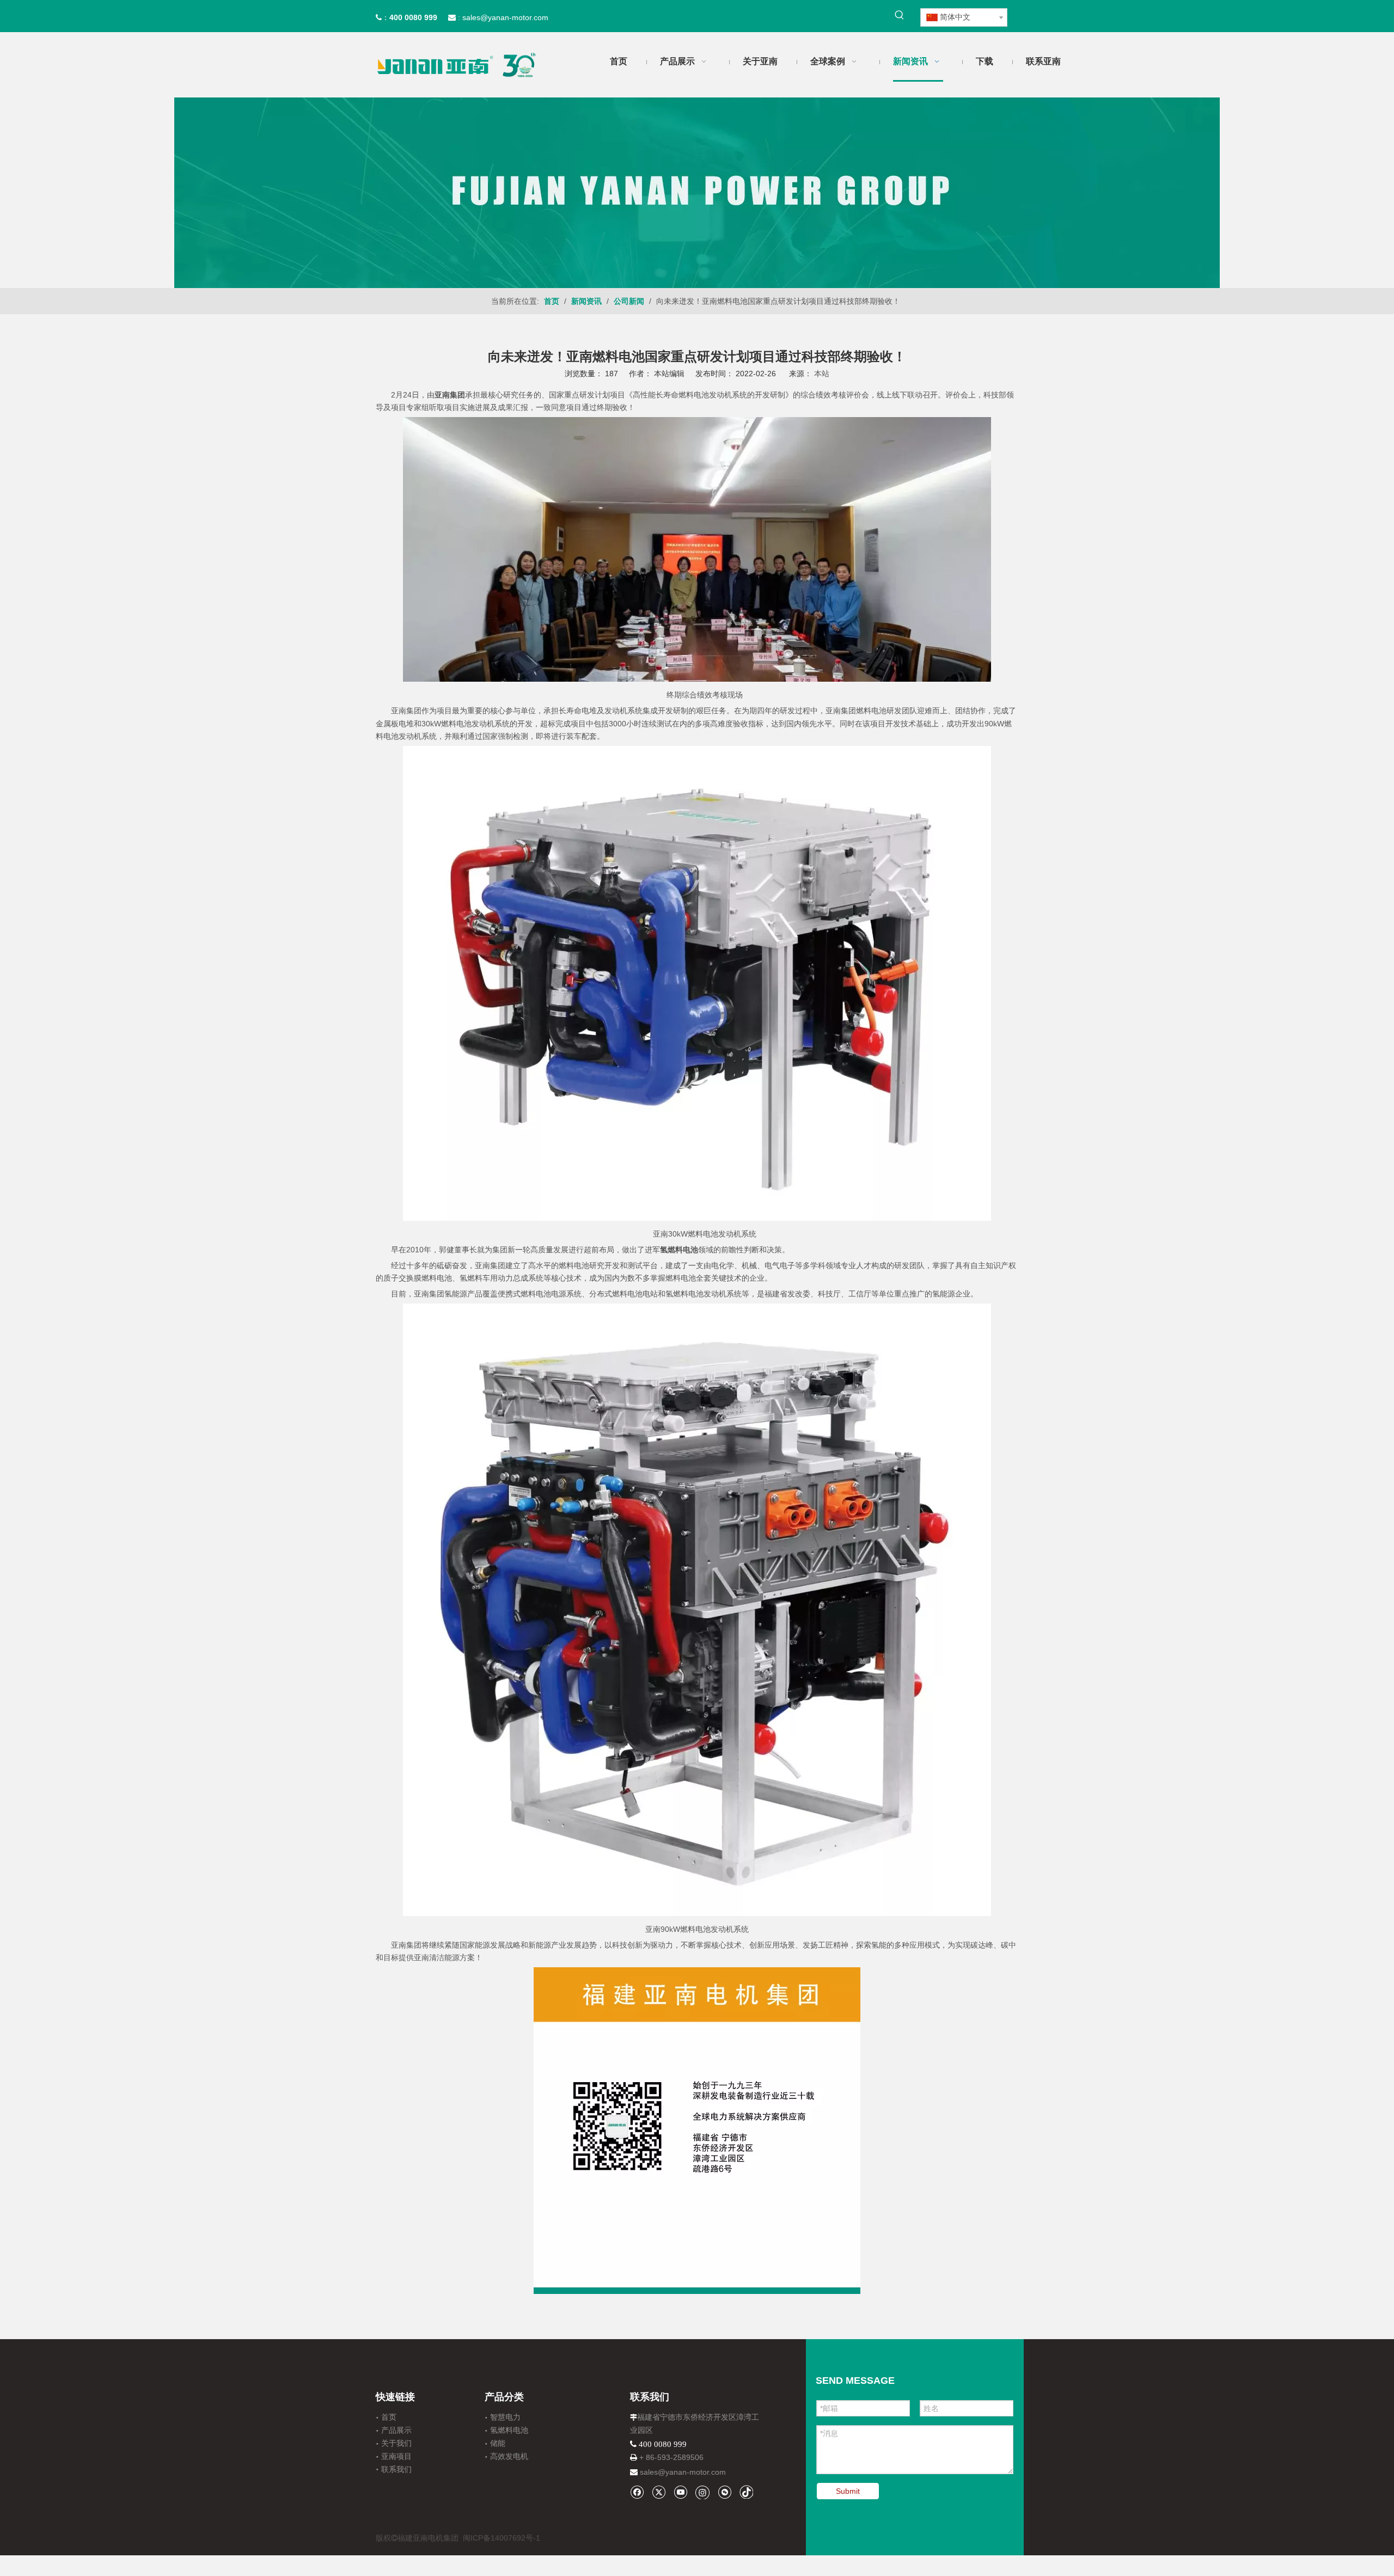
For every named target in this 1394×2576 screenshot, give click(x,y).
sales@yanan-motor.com (683, 2472)
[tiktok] (746, 2492)
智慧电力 (505, 2417)
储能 (498, 2443)
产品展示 (396, 2430)
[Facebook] (637, 2492)
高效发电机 (509, 2456)
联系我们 (396, 2469)
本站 (822, 374)
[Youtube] (680, 2492)
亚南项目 (396, 2456)
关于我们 (396, 2443)
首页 (389, 2417)
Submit (848, 2491)
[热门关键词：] (900, 15)
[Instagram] (702, 2492)
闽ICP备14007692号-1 (502, 2538)
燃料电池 (536, 1294)
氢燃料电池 (509, 2430)
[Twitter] (659, 2492)
